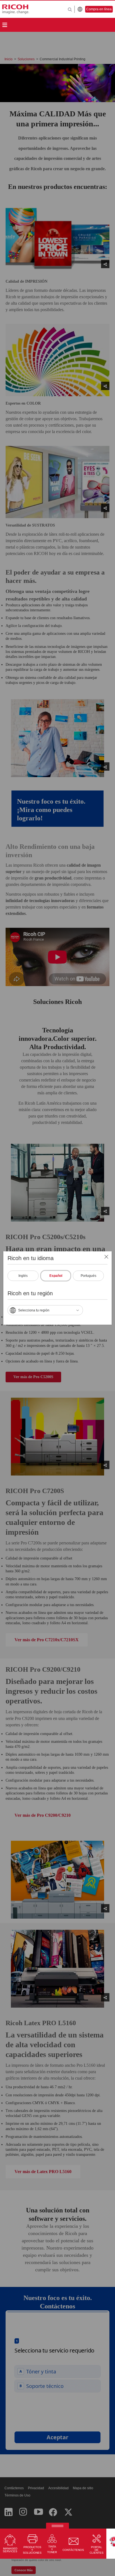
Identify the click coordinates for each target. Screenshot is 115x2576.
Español (56, 1276)
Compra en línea (99, 9)
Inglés (23, 1276)
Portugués (88, 1276)
